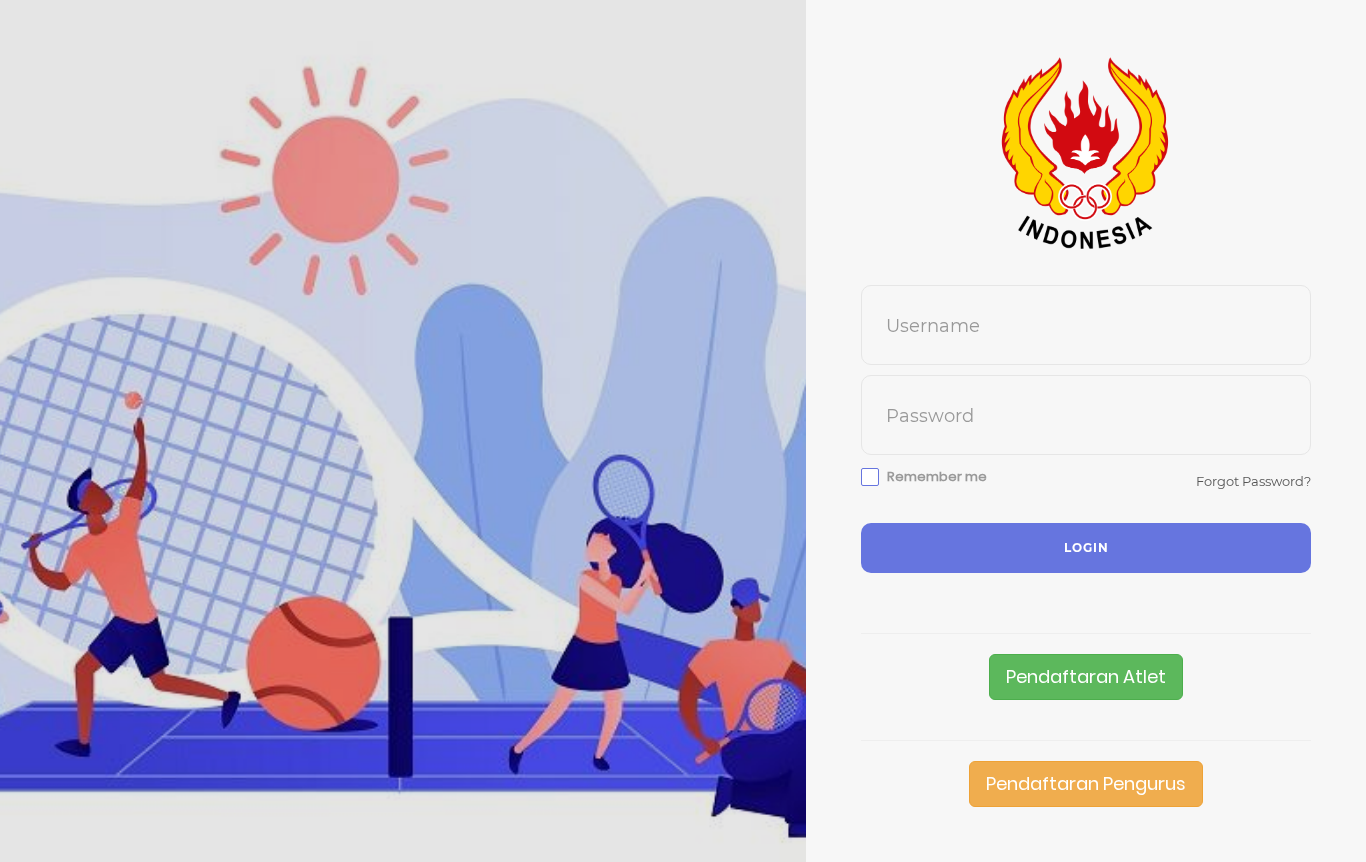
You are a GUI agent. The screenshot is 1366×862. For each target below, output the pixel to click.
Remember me (937, 477)
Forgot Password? (1253, 481)
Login (1086, 547)
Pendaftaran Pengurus (1086, 783)
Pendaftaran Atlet (1086, 676)
